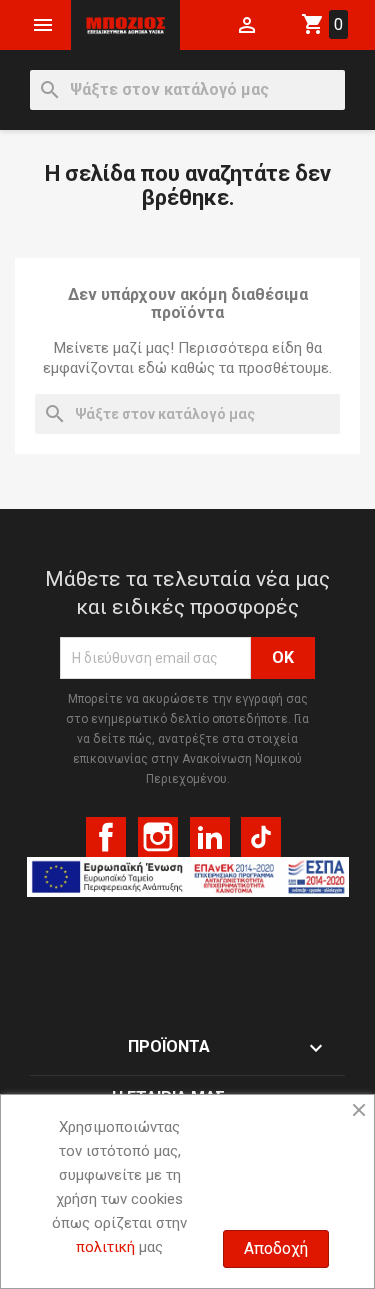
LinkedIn (210, 837)
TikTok (261, 837)
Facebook (106, 837)
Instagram (158, 837)
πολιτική (105, 1247)
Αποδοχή (276, 1248)
